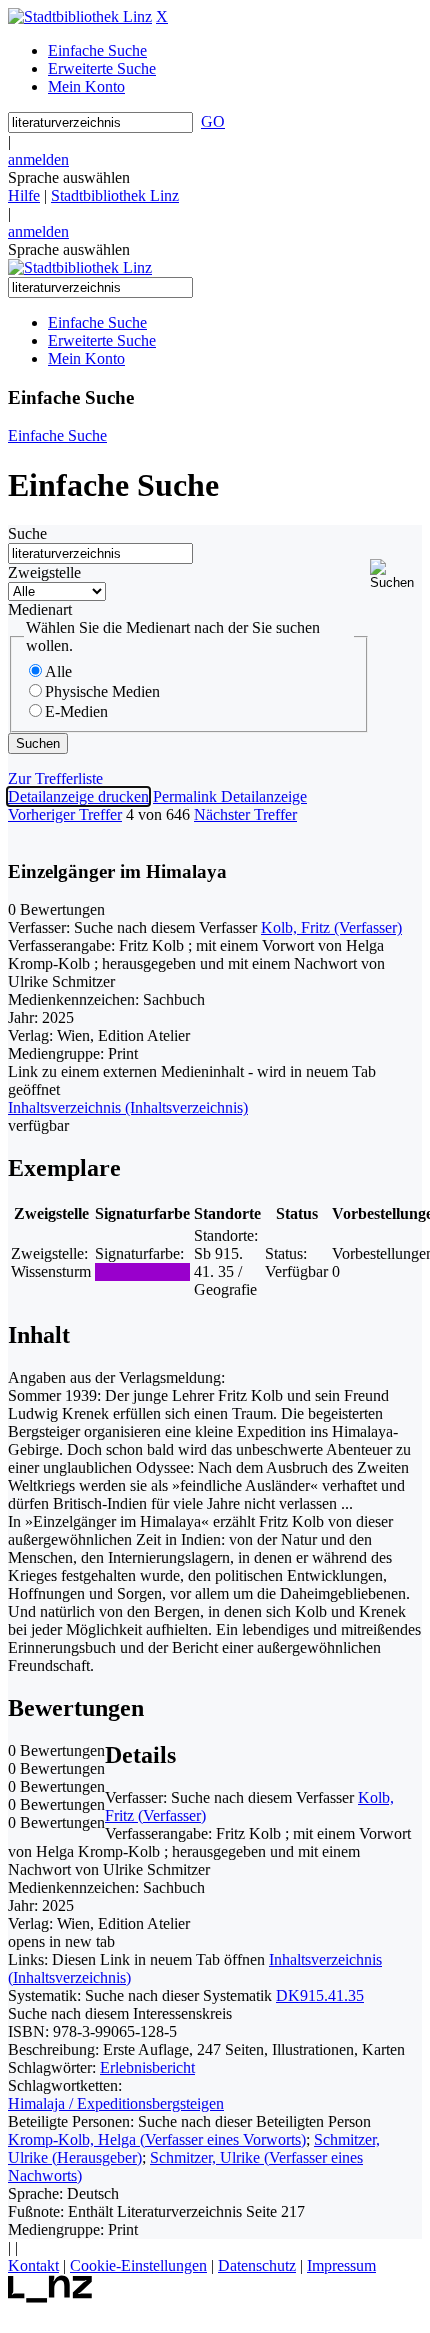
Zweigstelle (44, 572)
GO (213, 121)
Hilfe (24, 195)
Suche (27, 533)
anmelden (38, 159)
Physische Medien (102, 691)
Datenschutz (257, 2265)
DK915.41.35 (320, 1995)
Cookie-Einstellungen (138, 2265)
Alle (58, 671)
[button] (396, 574)
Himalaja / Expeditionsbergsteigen (116, 2103)
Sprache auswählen (69, 177)
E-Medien (76, 711)
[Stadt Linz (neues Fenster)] (50, 2297)
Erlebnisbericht (147, 2067)
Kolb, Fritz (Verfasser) (331, 927)
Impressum (341, 2265)
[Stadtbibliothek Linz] (80, 16)
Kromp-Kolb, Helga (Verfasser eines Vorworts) (157, 2139)
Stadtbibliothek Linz (115, 195)
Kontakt (33, 2265)
